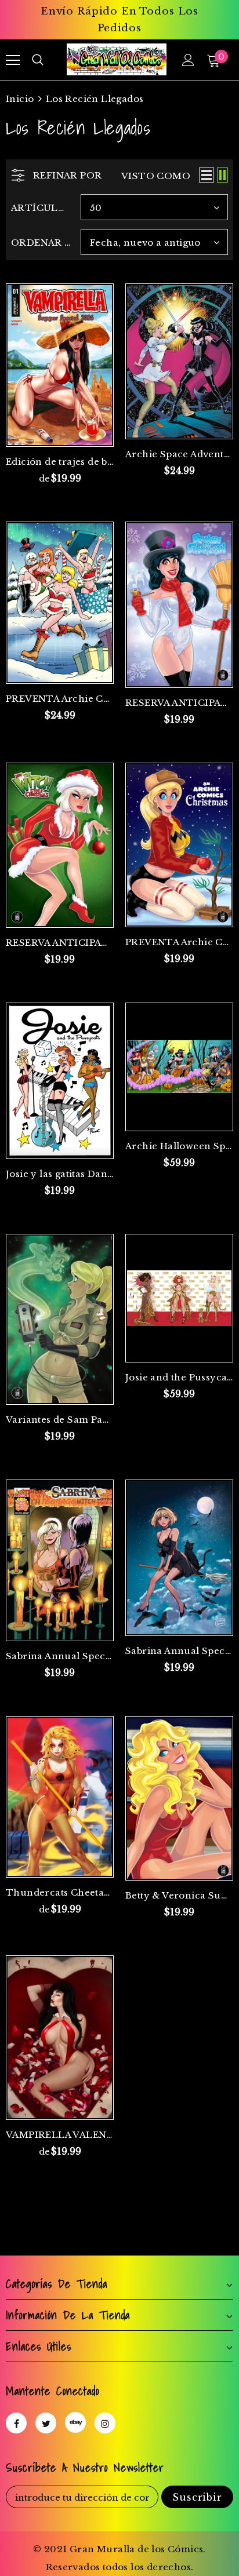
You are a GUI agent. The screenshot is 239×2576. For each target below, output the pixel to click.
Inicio (20, 99)
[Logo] (117, 59)
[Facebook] (16, 2423)
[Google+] (75, 2422)
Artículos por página (41, 208)
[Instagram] (105, 2423)
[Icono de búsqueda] (38, 60)
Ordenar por (41, 243)
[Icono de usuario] (188, 60)
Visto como (156, 176)
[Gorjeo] (46, 2423)
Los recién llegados (95, 99)
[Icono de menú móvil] (13, 60)
